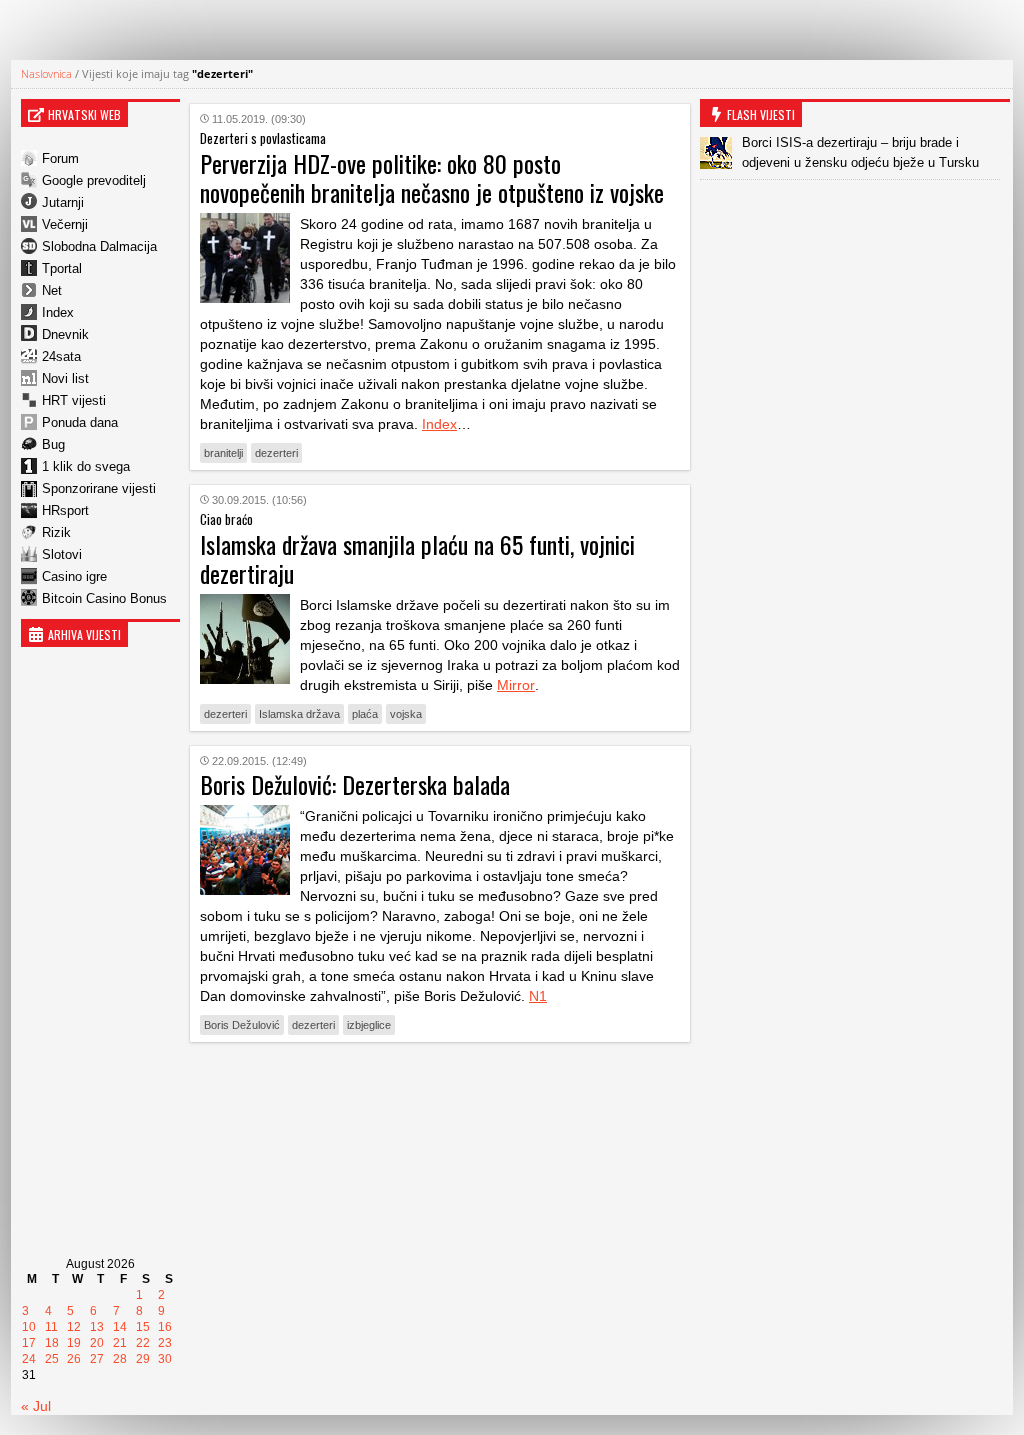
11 (51, 1327)
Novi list (65, 378)
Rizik (56, 532)
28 (120, 1359)
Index (58, 312)
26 (74, 1359)
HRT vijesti (74, 400)
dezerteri (276, 453)
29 (143, 1359)
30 (165, 1359)
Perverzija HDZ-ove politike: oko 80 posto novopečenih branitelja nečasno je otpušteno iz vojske (432, 177)
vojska (406, 714)
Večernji (65, 224)
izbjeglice (369, 1025)
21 (120, 1343)
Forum (60, 158)
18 (52, 1343)
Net (52, 290)
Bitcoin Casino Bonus (104, 598)
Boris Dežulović (242, 1025)
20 (97, 1343)
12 (74, 1327)
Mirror (516, 685)
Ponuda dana (80, 422)
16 (165, 1327)
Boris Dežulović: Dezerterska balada (355, 784)
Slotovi (62, 554)
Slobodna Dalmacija (99, 246)
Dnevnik (65, 334)
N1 (538, 996)
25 (52, 1359)
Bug (53, 444)
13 (97, 1327)
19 (74, 1343)
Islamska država (299, 714)
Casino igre (74, 576)
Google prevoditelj (94, 180)
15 (143, 1327)
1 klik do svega (86, 466)
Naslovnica (46, 73)
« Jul (36, 1406)
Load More (440, 1088)
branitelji (223, 453)
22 (143, 1343)
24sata (61, 356)
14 (120, 1327)
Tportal (62, 268)
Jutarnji (63, 202)
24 (29, 1359)
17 (29, 1343)
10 (29, 1327)
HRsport (65, 510)
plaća (365, 714)
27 (97, 1359)
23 (165, 1343)
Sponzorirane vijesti (99, 488)
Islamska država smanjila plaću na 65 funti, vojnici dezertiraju (417, 558)
